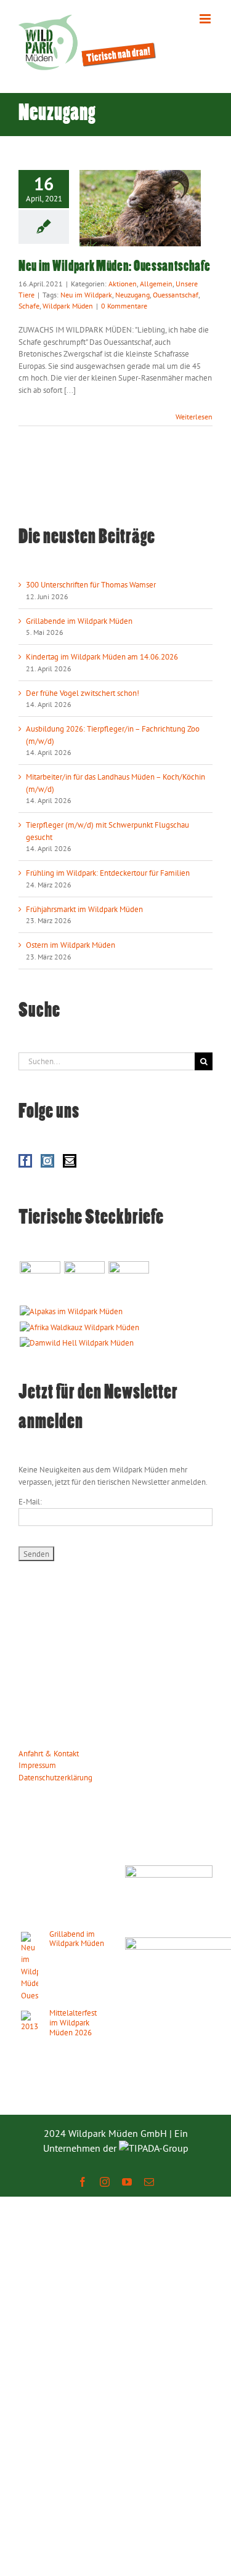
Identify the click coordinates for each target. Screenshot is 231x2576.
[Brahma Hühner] (84, 1282)
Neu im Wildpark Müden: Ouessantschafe (115, 267)
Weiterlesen (194, 417)
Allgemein (156, 284)
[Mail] (70, 1161)
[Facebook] (25, 1161)
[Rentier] (40, 1282)
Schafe (29, 306)
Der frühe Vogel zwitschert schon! (83, 693)
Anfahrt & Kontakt (49, 1754)
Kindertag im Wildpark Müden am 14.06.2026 (102, 657)
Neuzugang (132, 295)
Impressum (37, 1765)
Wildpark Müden (68, 306)
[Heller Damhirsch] (76, 1343)
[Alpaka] (71, 1312)
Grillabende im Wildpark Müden (79, 621)
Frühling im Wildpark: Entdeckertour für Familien (108, 873)
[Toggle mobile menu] (206, 19)
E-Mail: (30, 1502)
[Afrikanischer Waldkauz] (79, 1328)
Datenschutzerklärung (55, 1778)
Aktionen (123, 284)
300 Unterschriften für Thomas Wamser (91, 585)
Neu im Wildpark (86, 295)
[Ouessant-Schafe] (128, 1282)
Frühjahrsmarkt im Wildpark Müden (84, 909)
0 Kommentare (124, 306)
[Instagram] (47, 1161)
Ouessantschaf (176, 295)
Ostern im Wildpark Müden (71, 945)
